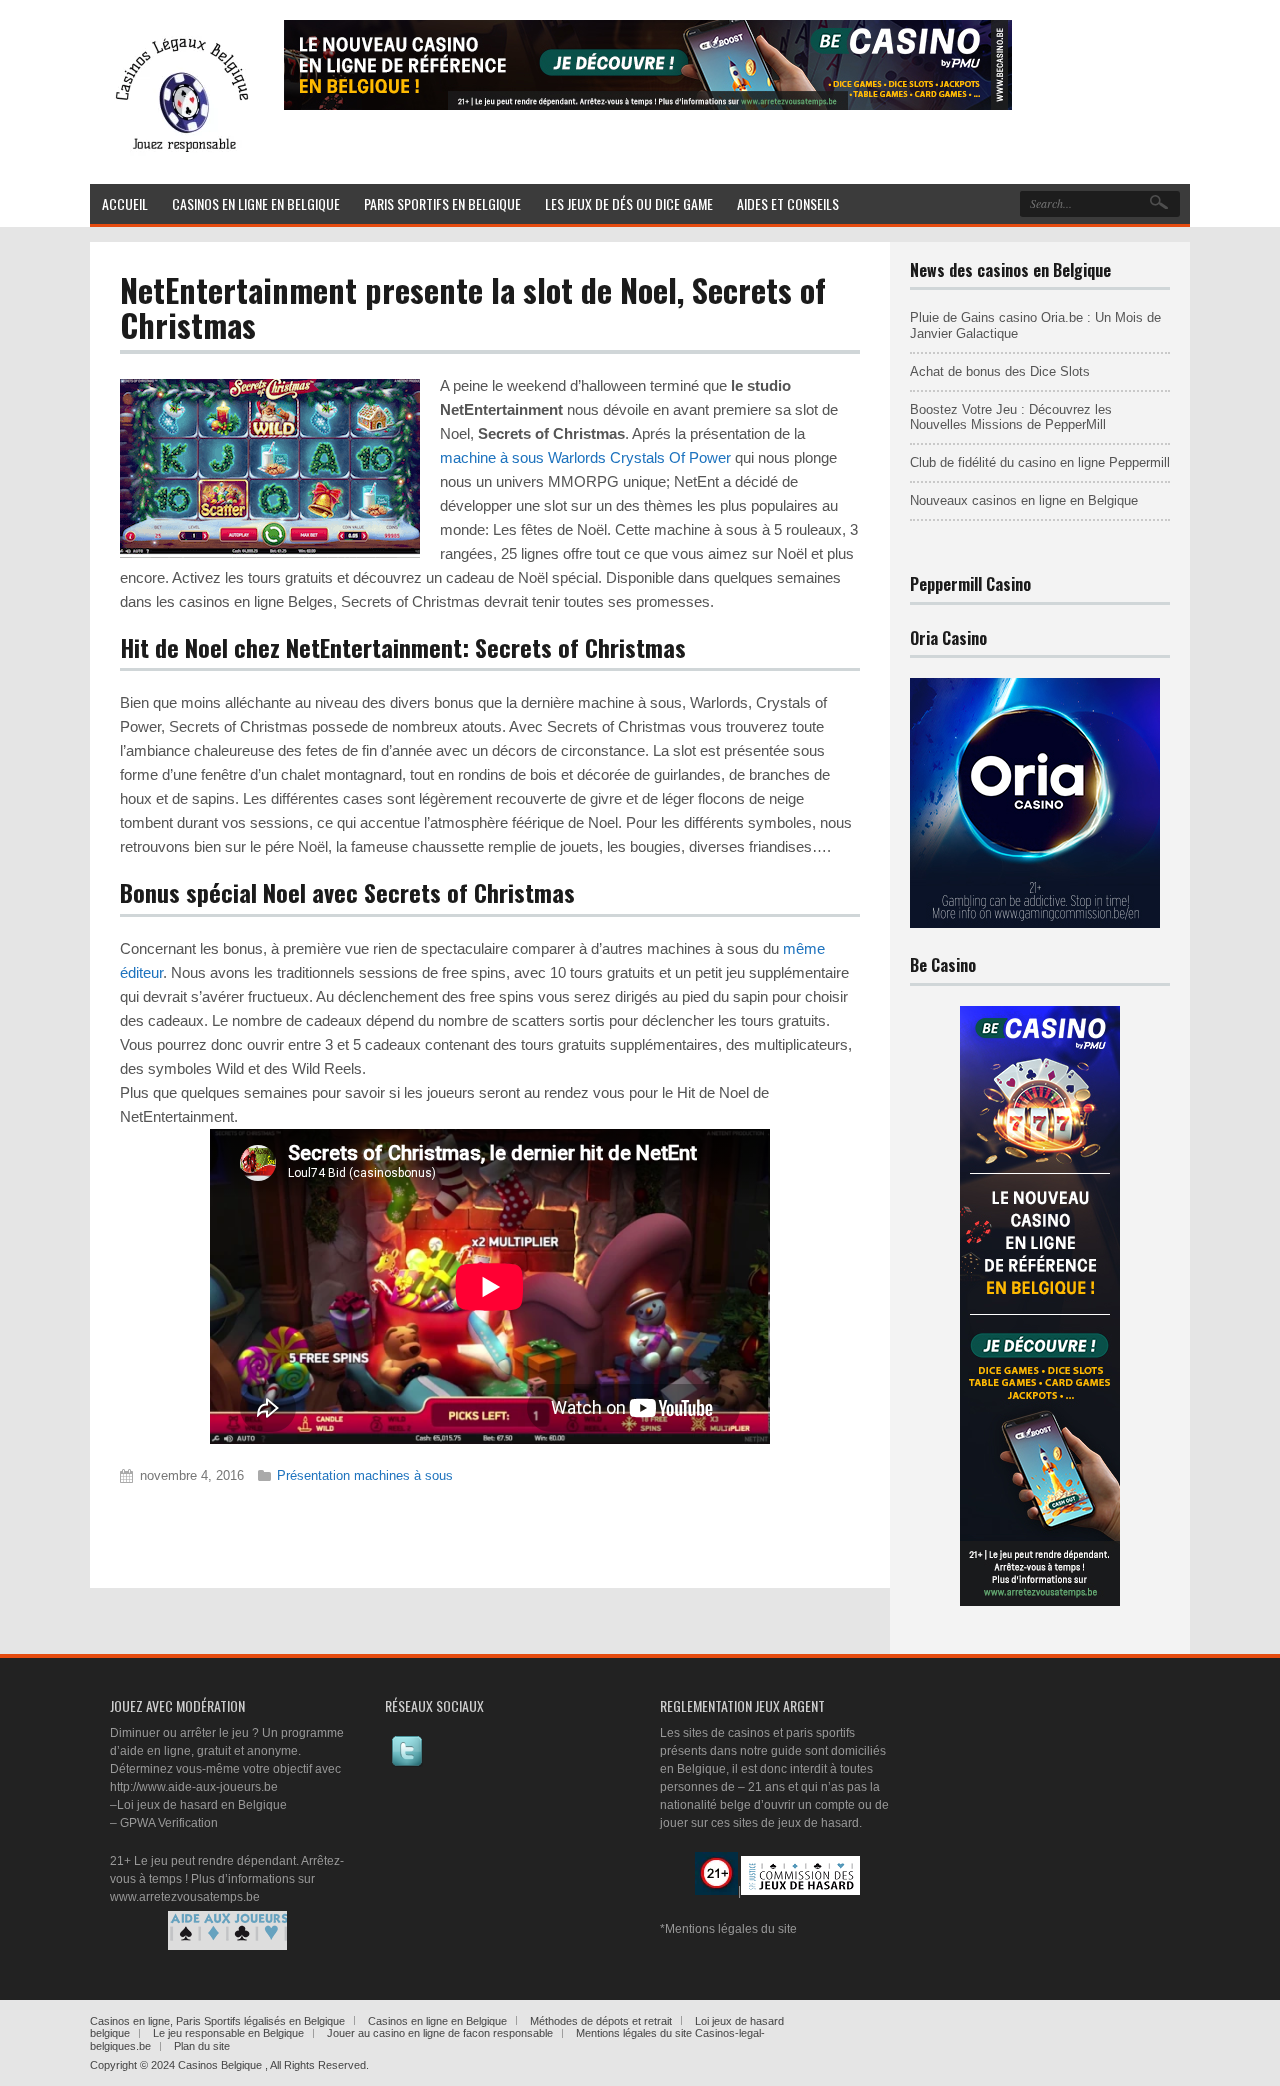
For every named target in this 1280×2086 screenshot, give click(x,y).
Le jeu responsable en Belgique (228, 2033)
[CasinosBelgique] (177, 157)
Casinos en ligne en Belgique (437, 2021)
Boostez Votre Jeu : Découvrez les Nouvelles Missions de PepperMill (1011, 417)
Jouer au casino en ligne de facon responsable (440, 2033)
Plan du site (202, 2046)
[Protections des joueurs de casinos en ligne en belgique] (227, 1930)
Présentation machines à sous (365, 1475)
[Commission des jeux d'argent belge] (800, 1891)
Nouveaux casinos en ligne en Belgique (1024, 500)
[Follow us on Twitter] (407, 1763)
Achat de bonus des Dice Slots (1000, 371)
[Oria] (1035, 924)
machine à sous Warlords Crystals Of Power (585, 457)
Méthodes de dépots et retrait (601, 2021)
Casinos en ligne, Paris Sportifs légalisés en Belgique (217, 2021)
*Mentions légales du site (728, 1929)
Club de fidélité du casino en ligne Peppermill (1040, 462)
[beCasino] (648, 106)
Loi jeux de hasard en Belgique (202, 1805)
